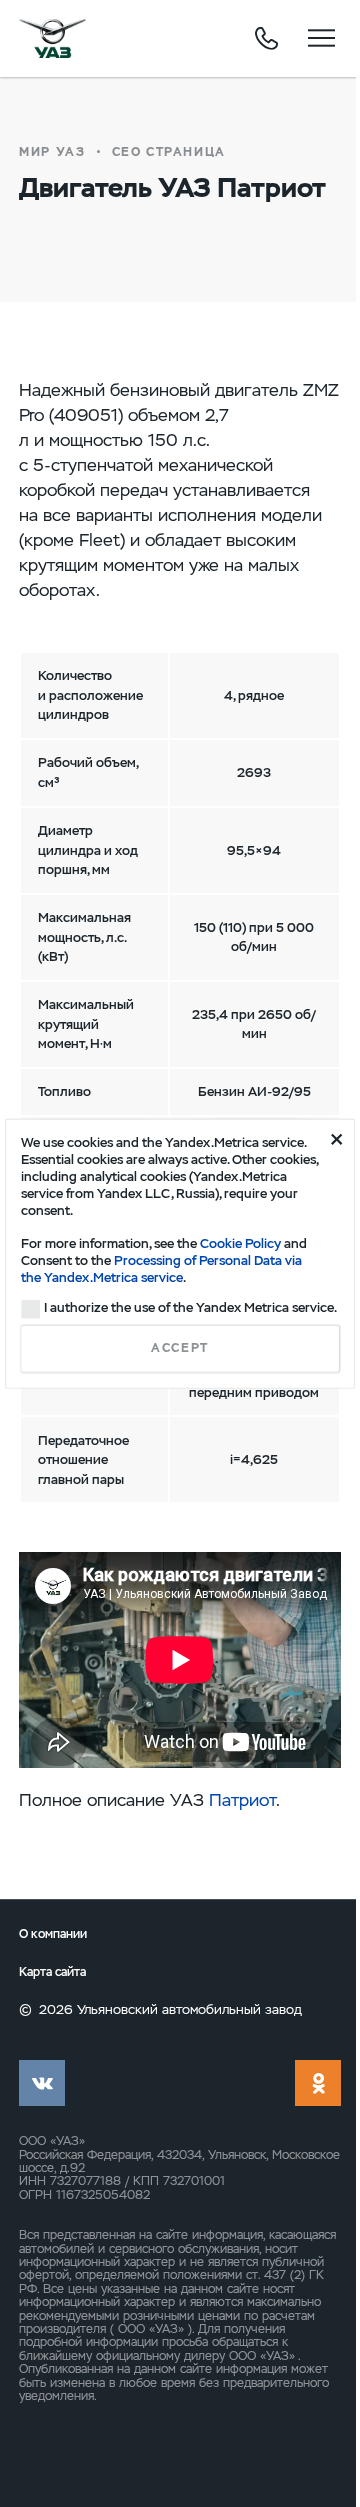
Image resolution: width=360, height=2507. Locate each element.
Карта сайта (52, 1972)
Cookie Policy (240, 1243)
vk (42, 2083)
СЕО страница (169, 152)
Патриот (242, 1800)
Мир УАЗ (52, 152)
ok (318, 2083)
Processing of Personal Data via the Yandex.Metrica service (161, 1269)
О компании (53, 1934)
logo (52, 38)
